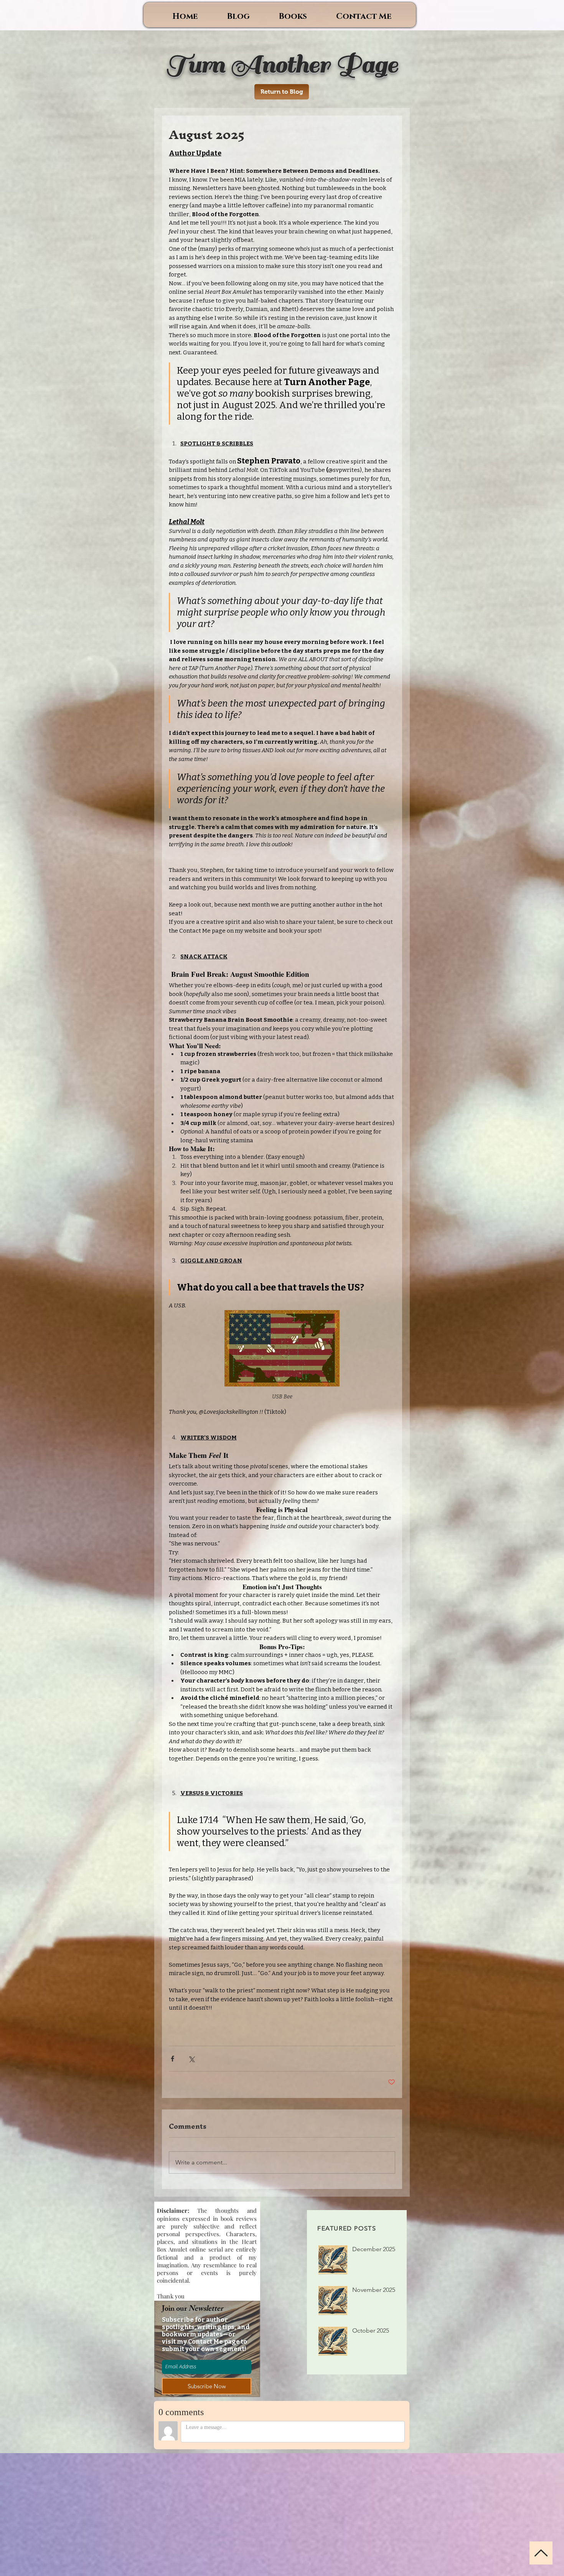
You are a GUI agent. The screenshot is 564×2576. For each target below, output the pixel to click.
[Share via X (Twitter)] (191, 2059)
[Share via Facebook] (172, 2059)
